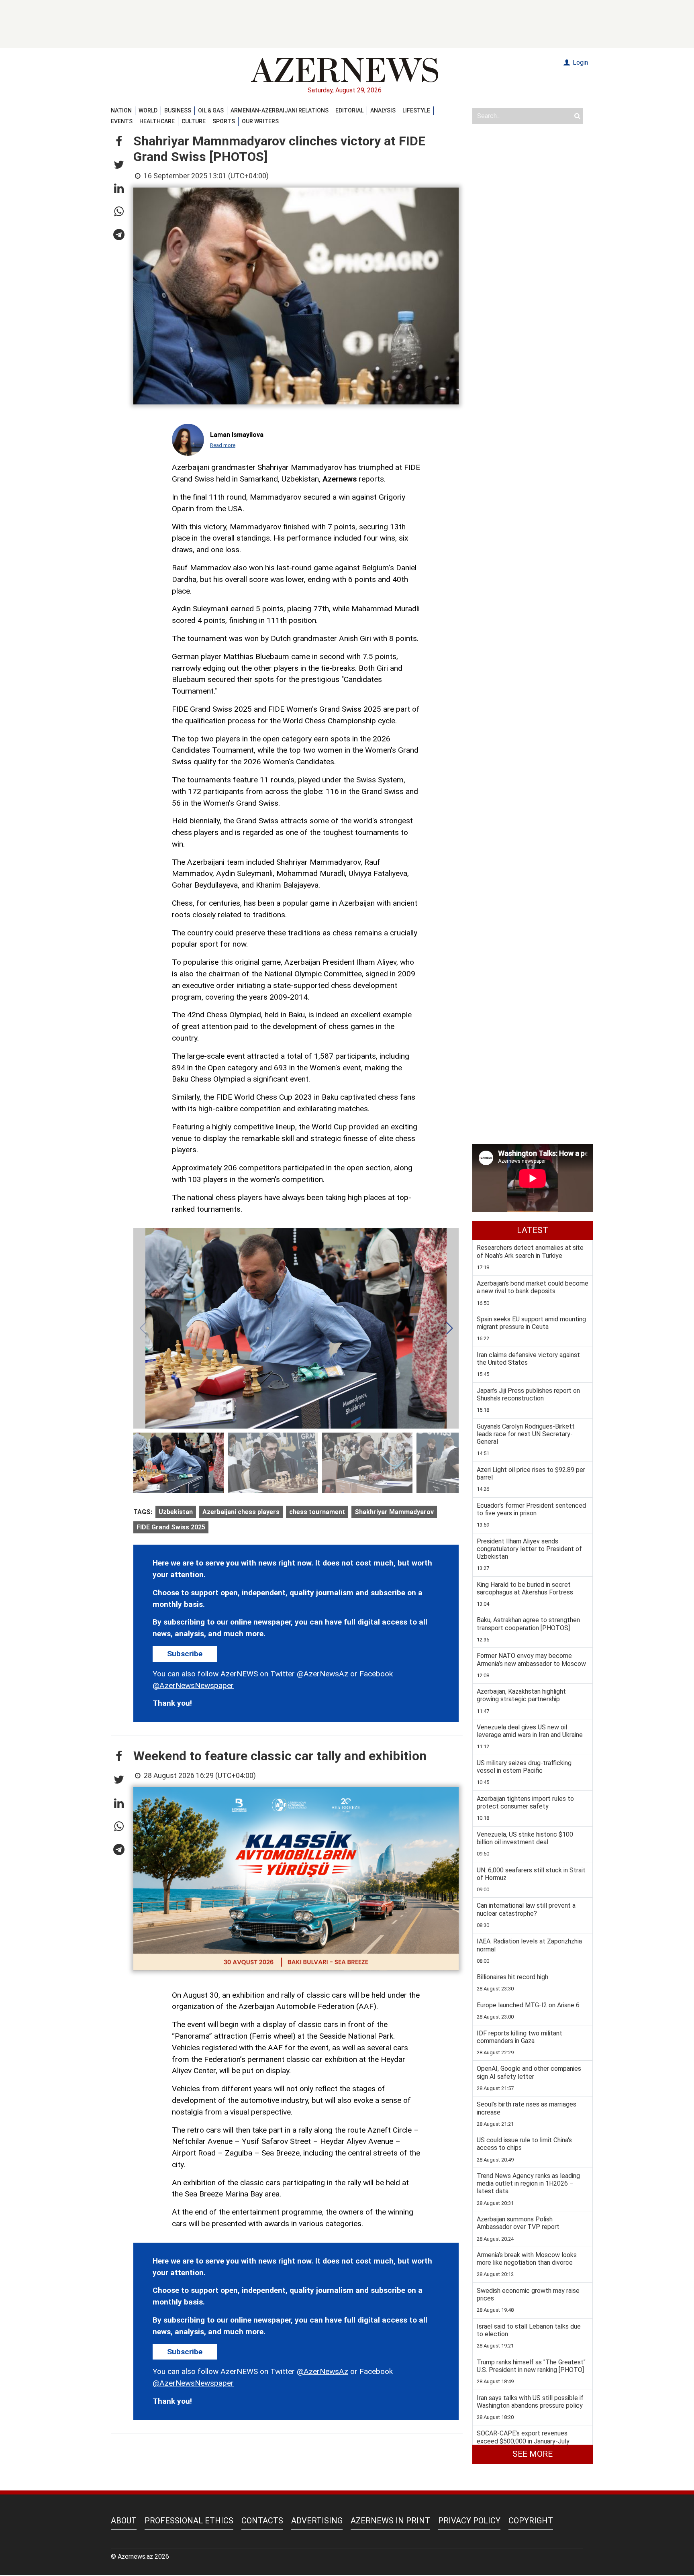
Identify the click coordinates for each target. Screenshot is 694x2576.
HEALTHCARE (157, 121)
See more (533, 2454)
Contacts (262, 2521)
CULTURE (194, 121)
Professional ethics (189, 2521)
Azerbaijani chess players (241, 1512)
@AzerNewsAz (323, 1674)
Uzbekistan (176, 1512)
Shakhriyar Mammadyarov (394, 1512)
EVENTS (122, 121)
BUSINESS (178, 110)
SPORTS (224, 121)
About (124, 2521)
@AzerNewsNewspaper (193, 1685)
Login (580, 62)
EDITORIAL (349, 110)
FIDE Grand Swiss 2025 (171, 1527)
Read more (223, 445)
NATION (121, 110)
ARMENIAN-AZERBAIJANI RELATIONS (280, 110)
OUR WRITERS (260, 121)
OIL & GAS (211, 110)
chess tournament (317, 1512)
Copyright (531, 2521)
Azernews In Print (390, 2521)
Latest (533, 1230)
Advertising (317, 2521)
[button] (119, 142)
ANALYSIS (383, 110)
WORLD (148, 110)
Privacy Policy (469, 2521)
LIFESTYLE (416, 110)
